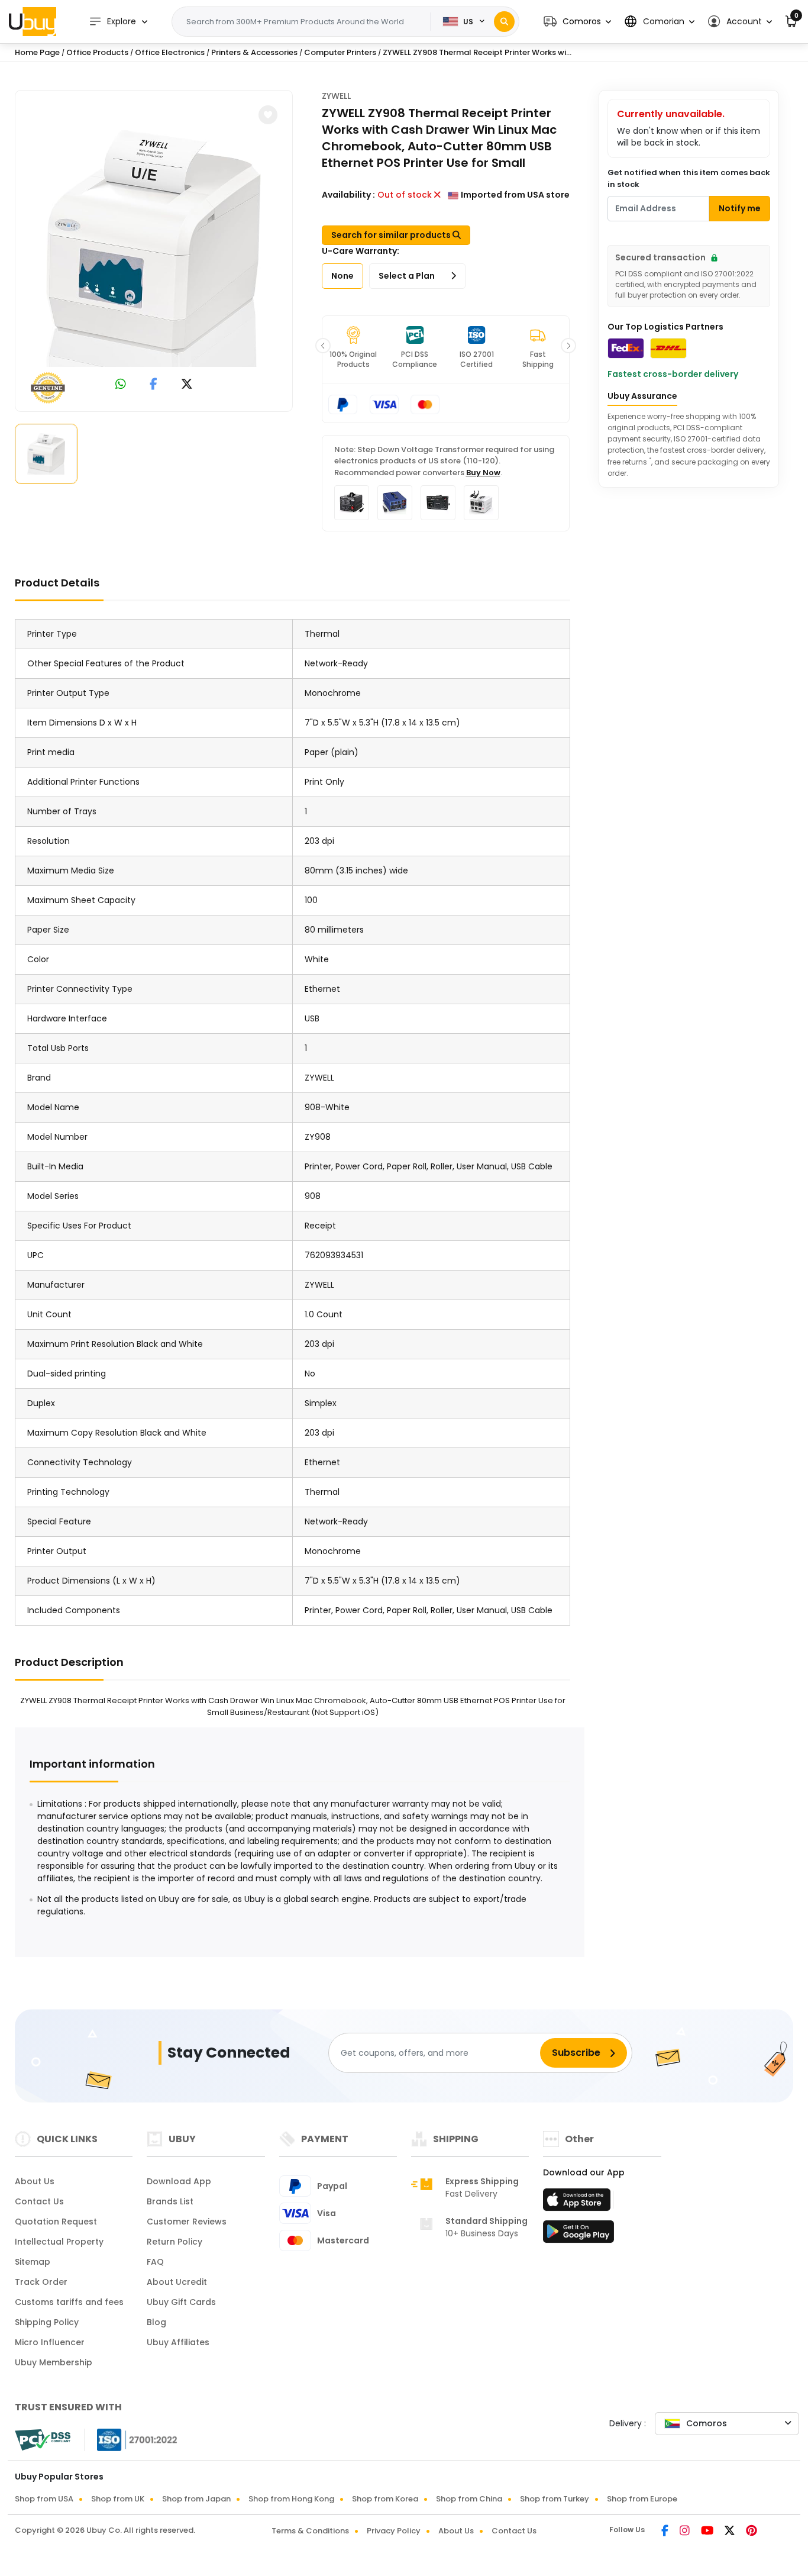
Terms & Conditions (310, 2531)
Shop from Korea (385, 2499)
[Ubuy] (33, 21)
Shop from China (469, 2499)
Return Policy (174, 2242)
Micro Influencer (50, 2342)
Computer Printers (340, 52)
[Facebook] (666, 2532)
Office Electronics (170, 52)
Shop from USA (44, 2499)
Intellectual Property (59, 2242)
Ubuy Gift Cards (181, 2302)
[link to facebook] (153, 385)
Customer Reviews (187, 2222)
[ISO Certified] (131, 2439)
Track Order (41, 2282)
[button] (577, 22)
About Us (35, 2181)
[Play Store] (578, 2235)
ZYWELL (336, 96)
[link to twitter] (187, 385)
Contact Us (39, 2201)
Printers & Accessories (254, 52)
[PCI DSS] (43, 2440)
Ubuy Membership (54, 2362)
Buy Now (483, 473)
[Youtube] (708, 2532)
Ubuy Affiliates (178, 2342)
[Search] (504, 22)
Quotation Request (56, 2222)
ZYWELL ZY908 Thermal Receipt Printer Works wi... (477, 52)
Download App (179, 2181)
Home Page (37, 52)
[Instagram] (686, 2532)
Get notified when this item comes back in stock (689, 178)
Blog (156, 2322)
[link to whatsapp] (121, 385)
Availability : (348, 195)
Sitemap (33, 2262)
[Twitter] (731, 2532)
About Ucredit (177, 2282)
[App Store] (578, 2203)
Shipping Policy (47, 2322)
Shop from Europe (642, 2499)
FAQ (155, 2262)
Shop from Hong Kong (291, 2499)
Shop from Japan (196, 2499)
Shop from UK (118, 2499)
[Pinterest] (752, 2532)
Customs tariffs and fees (69, 2302)
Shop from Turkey (555, 2499)
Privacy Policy (394, 2531)
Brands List (170, 2201)
